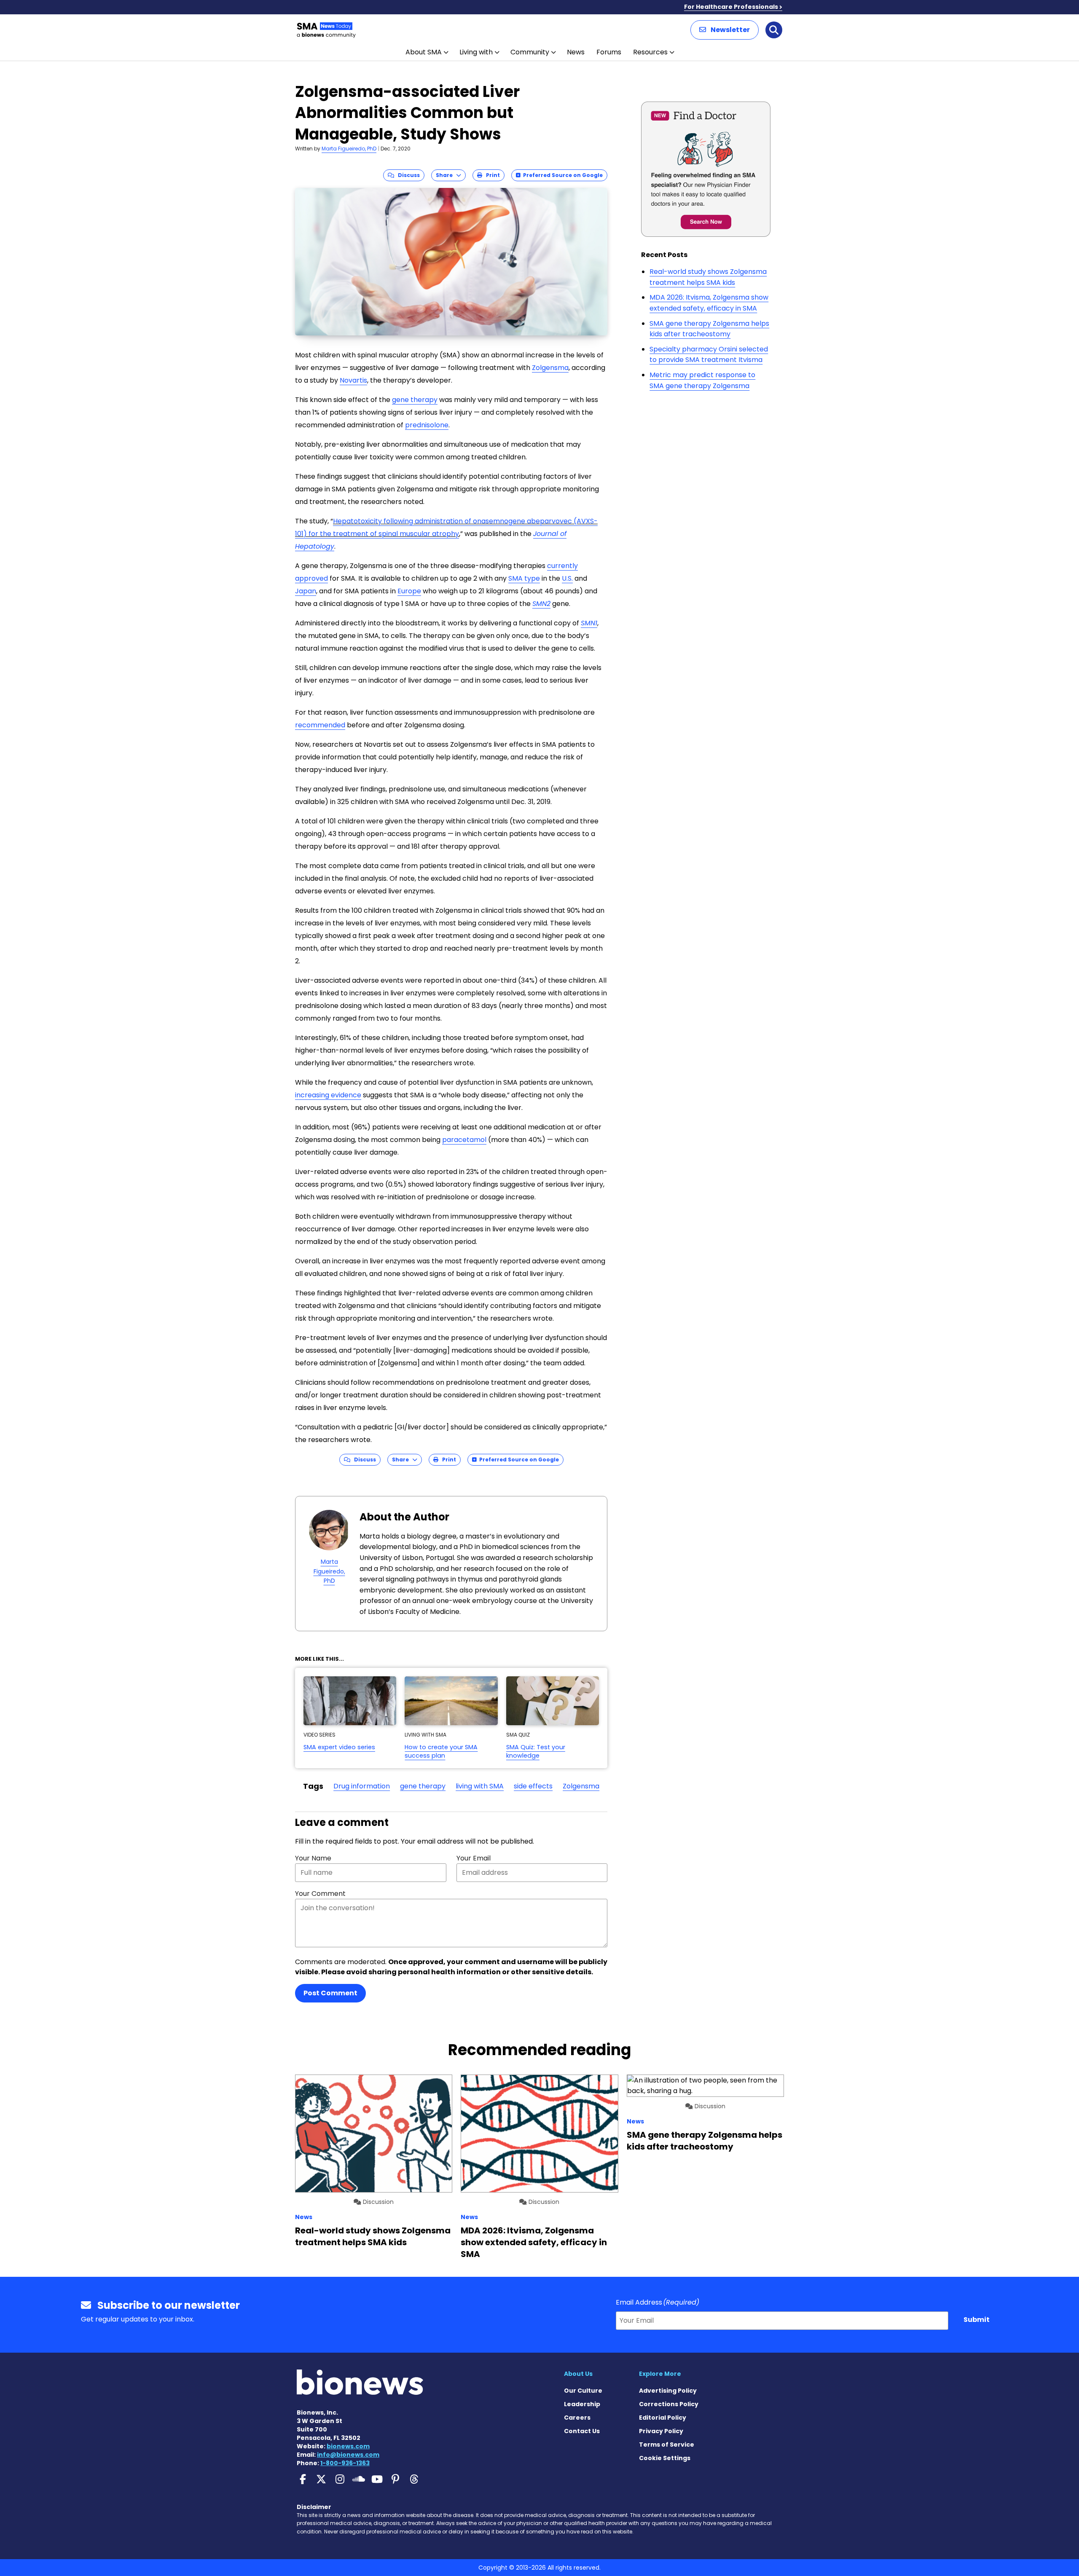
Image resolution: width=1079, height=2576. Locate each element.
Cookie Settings (665, 2458)
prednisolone (427, 425)
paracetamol (464, 1140)
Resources (650, 52)
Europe (409, 591)
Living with (476, 52)
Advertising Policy (668, 2391)
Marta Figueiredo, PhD (349, 149)
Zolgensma (550, 368)
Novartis (353, 380)
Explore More (660, 2374)
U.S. (567, 578)
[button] (725, 30)
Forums (609, 52)
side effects (533, 1786)
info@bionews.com (348, 2455)
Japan (306, 591)
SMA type (524, 578)
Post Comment (330, 1993)
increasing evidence (328, 1095)
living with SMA (480, 1786)
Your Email (474, 1858)
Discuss (407, 175)
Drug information (362, 1786)
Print (491, 175)
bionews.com (348, 2446)
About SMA (424, 52)
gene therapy (415, 400)
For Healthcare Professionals (731, 7)
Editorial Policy (663, 2418)
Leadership (582, 2404)
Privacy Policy (661, 2431)
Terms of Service (667, 2445)
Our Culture (583, 2391)
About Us (578, 2374)
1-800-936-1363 (345, 2463)
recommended (320, 725)
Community (530, 52)
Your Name (313, 1858)
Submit (977, 2320)
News (576, 52)
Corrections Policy (669, 2404)
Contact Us (582, 2431)
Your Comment (320, 1894)
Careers (577, 2418)
